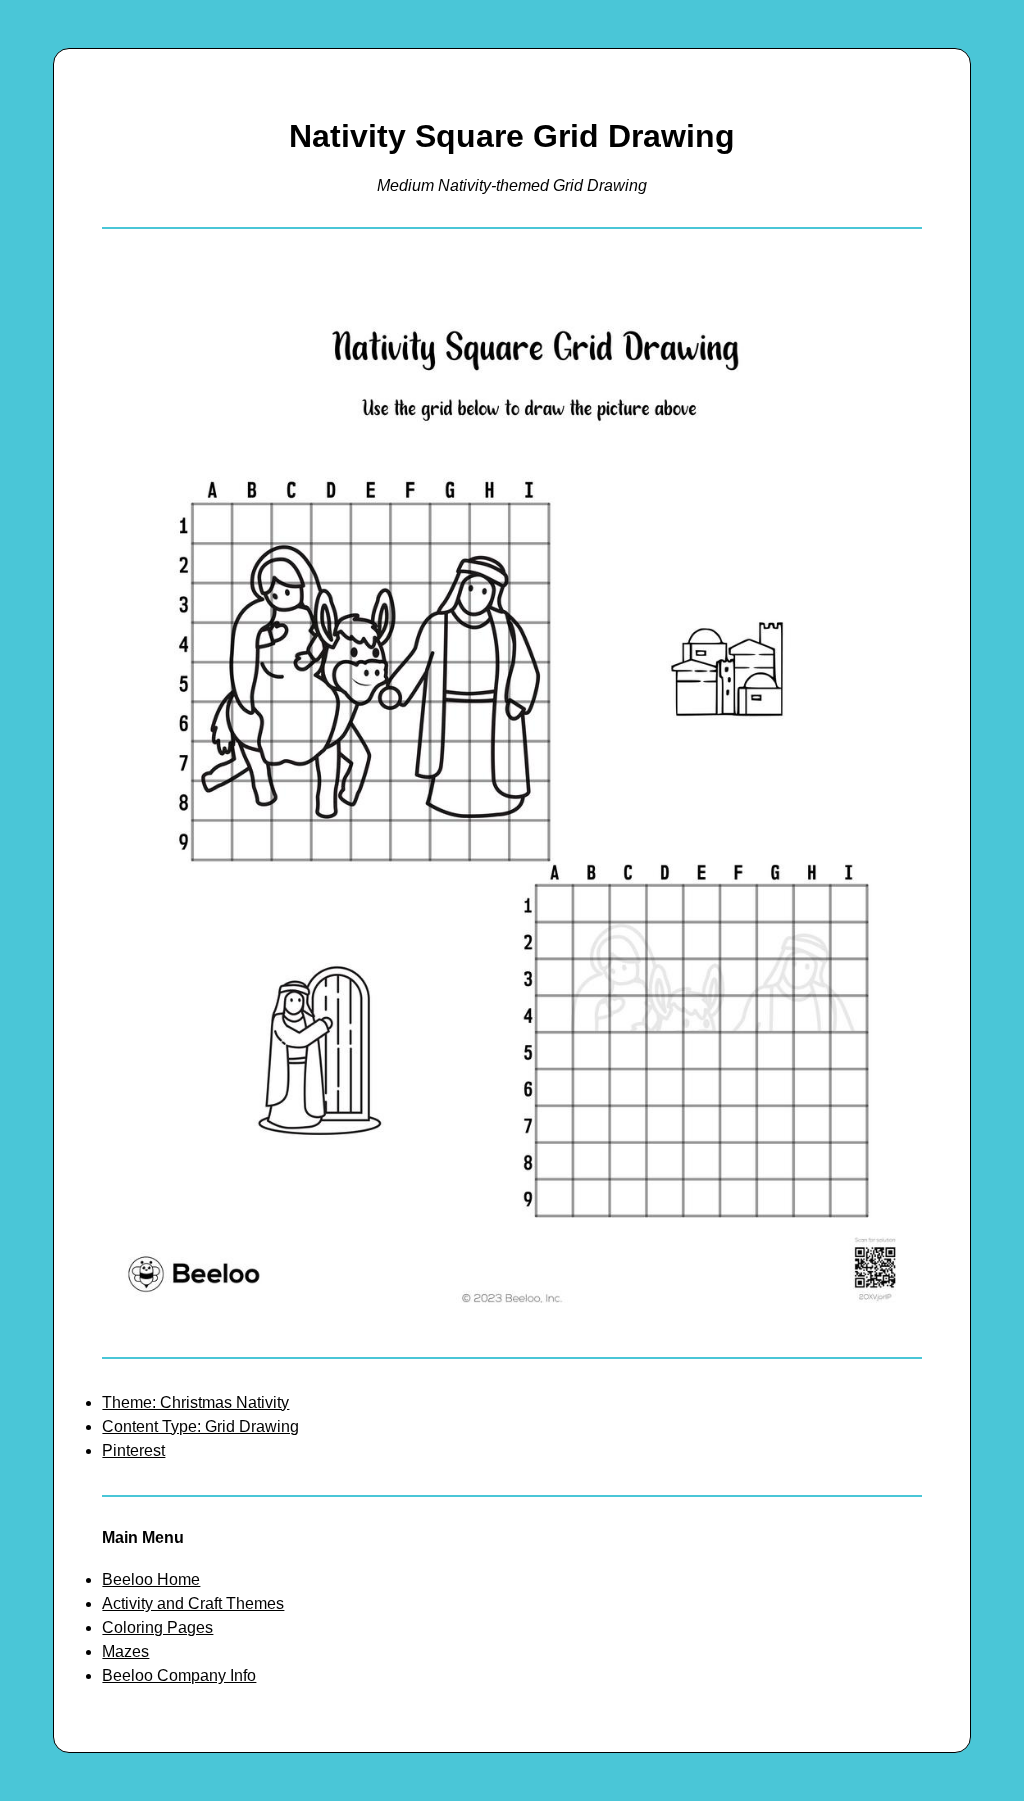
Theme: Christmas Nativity (195, 1402)
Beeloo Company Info (179, 1675)
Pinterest (133, 1450)
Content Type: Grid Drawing (200, 1426)
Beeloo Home (151, 1579)
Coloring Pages (157, 1627)
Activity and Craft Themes (193, 1603)
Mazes (125, 1651)
